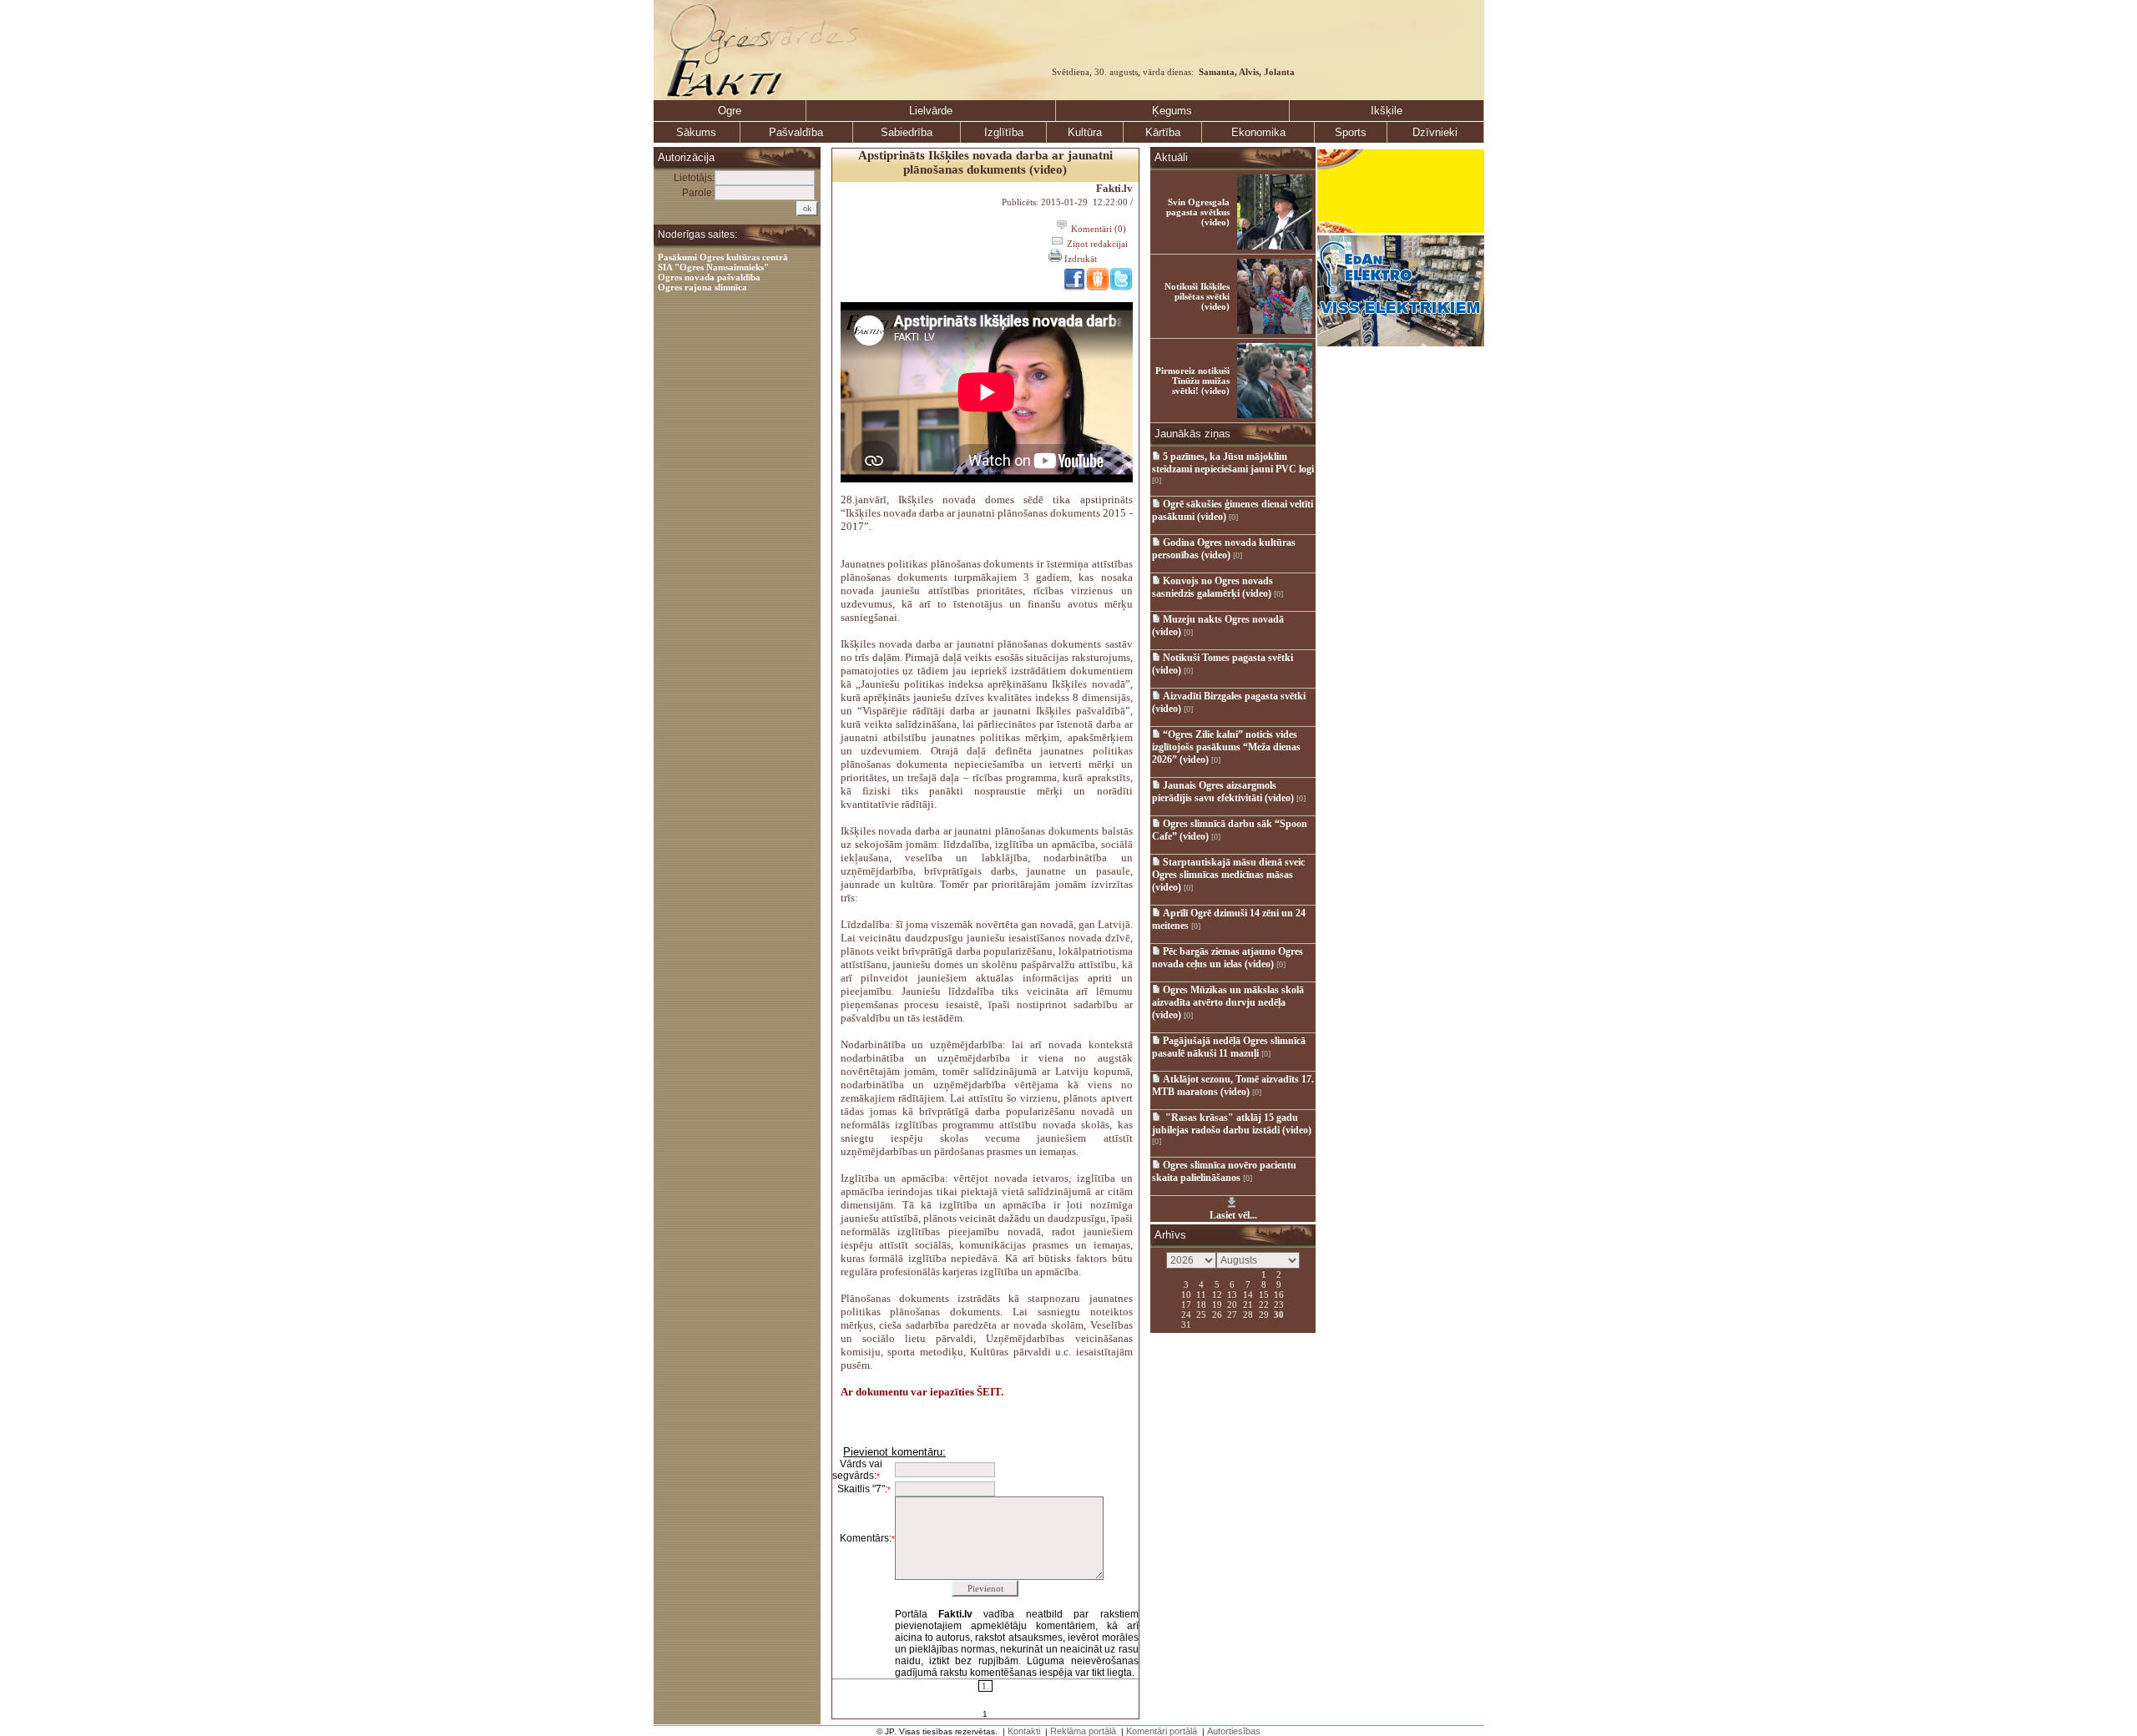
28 (1248, 1314)
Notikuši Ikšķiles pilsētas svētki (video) (1197, 296)
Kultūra (1085, 132)
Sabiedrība (907, 132)
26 (1217, 1314)
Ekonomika (1258, 132)
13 (1232, 1294)
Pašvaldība (796, 132)
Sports (1351, 132)
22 (1264, 1304)
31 (1186, 1324)
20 (1232, 1304)
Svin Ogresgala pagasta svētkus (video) (1198, 212)
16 (1279, 1294)
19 (1217, 1304)
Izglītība (1004, 132)
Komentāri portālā (1162, 1731)
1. (985, 1686)
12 (1217, 1294)
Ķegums (1172, 111)
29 (1264, 1314)
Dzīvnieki (1435, 132)
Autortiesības (1234, 1731)
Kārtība (1163, 132)
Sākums (696, 132)
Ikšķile (1387, 111)
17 (1186, 1304)
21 (1248, 1304)
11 (1201, 1294)
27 (1232, 1314)
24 (1186, 1314)
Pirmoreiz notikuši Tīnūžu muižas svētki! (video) (1192, 381)
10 (1186, 1294)
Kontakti (1024, 1731)
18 (1201, 1304)
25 (1201, 1314)
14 (1248, 1294)
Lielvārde (931, 111)
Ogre (730, 111)
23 (1279, 1304)
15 (1264, 1294)
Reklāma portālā (1083, 1731)
